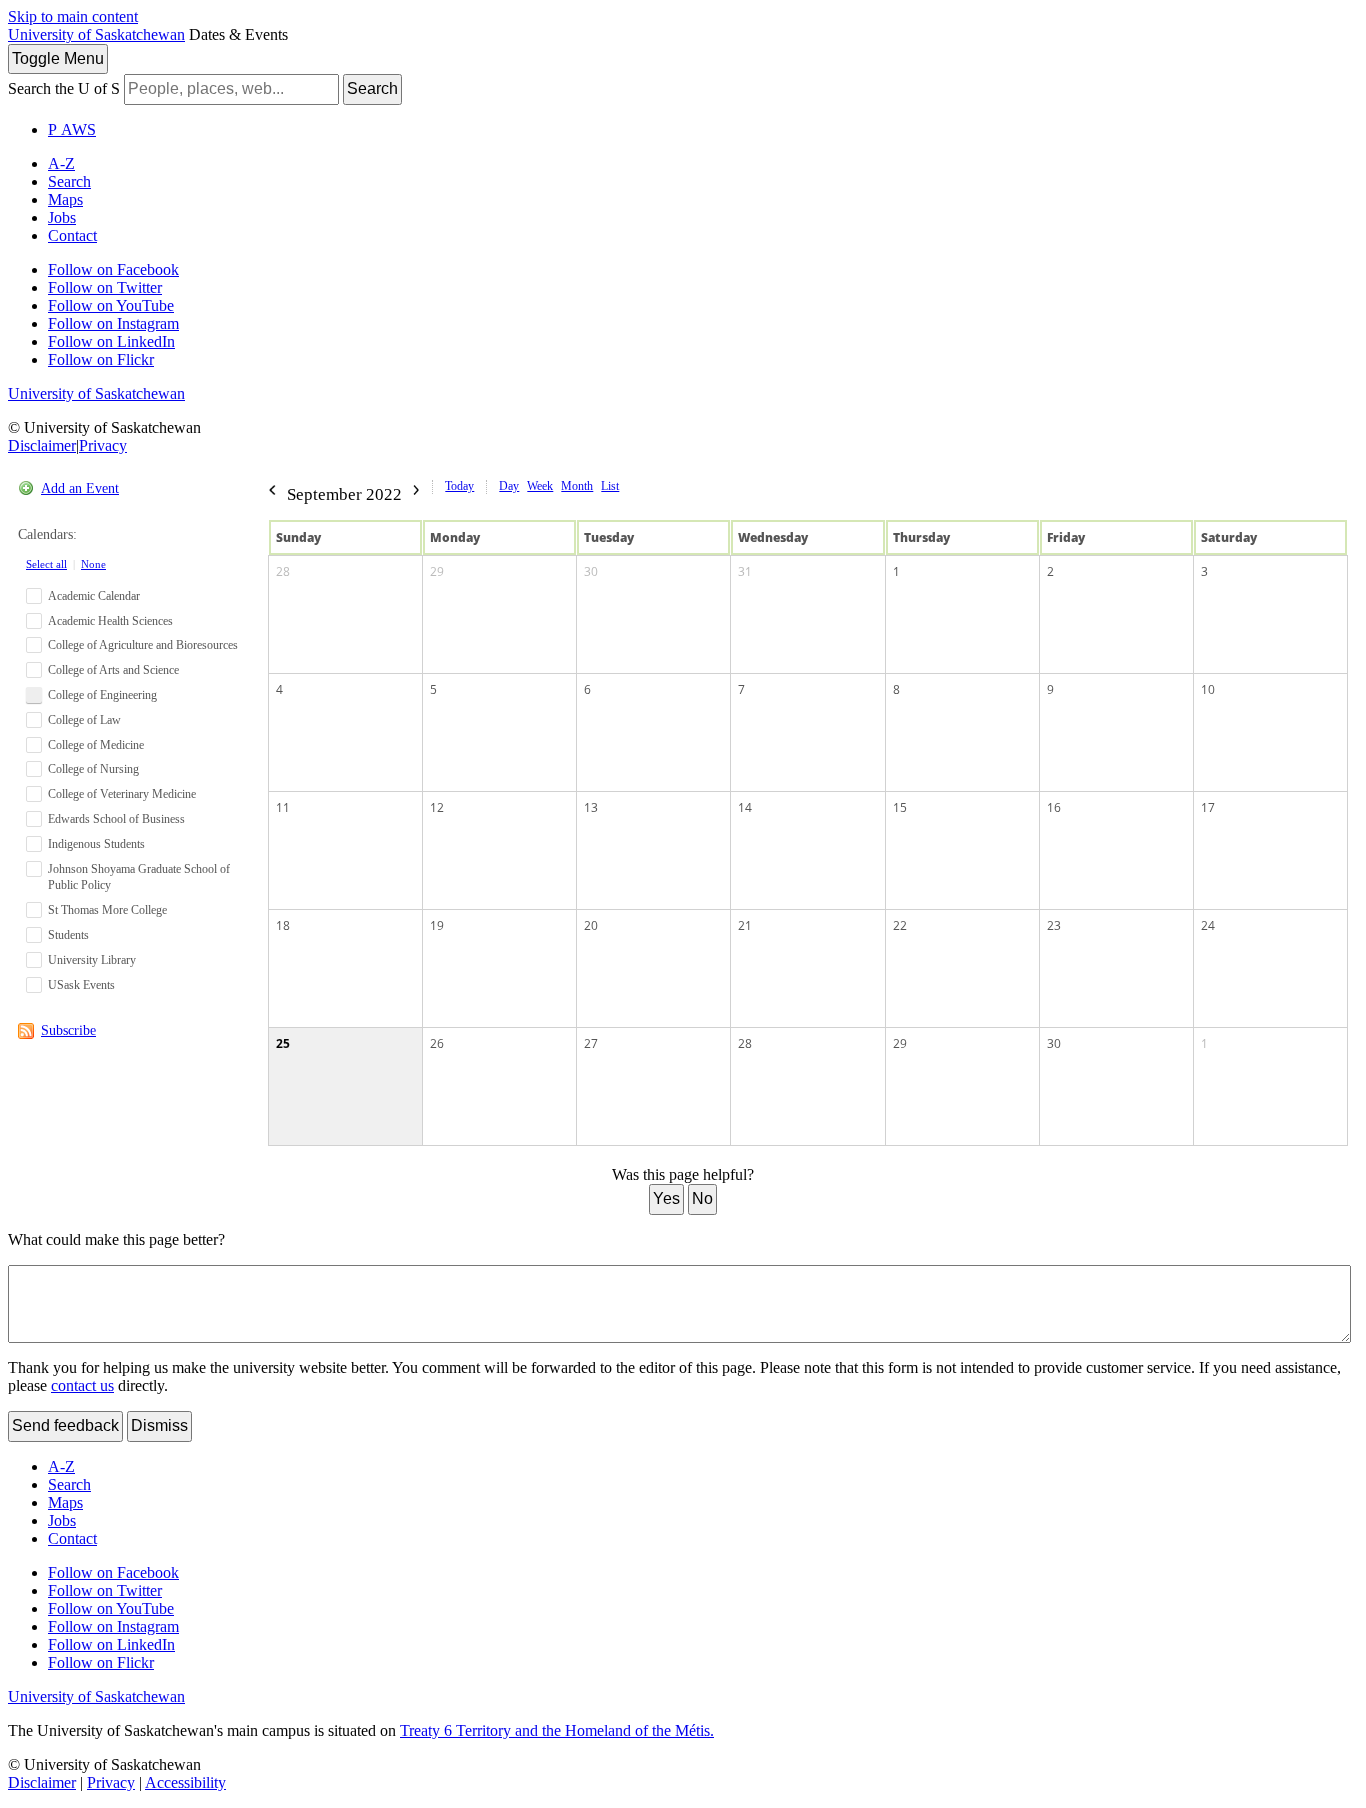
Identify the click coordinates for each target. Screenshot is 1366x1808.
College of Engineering (102, 695)
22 (900, 925)
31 (745, 571)
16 (1054, 807)
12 (437, 807)
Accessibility (185, 1782)
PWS (72, 129)
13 (591, 807)
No (702, 1198)
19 (437, 925)
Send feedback (65, 1425)
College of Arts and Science (113, 670)
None (93, 564)
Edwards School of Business (116, 819)
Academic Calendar (94, 596)
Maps (65, 199)
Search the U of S (64, 88)
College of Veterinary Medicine (122, 794)
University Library (92, 960)
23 (1054, 925)
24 (1208, 925)
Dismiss (159, 1425)
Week (540, 486)
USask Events (81, 985)
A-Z (61, 163)
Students (68, 935)
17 (1208, 807)
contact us (82, 1385)
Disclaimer (42, 445)
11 (283, 807)
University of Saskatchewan (96, 34)
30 (591, 571)
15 (900, 807)
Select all (46, 564)
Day (509, 486)
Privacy (103, 445)
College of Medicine (96, 745)
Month (577, 486)
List (610, 486)
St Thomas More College (107, 910)
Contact (72, 235)
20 (591, 925)
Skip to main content (73, 16)
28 (283, 571)
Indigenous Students (96, 844)
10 (1208, 689)
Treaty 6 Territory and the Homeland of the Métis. (557, 1730)
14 (745, 807)
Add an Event (80, 488)
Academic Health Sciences (110, 621)
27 (591, 1043)
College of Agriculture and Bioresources (143, 645)
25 (283, 1043)
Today (459, 486)
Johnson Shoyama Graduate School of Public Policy (139, 877)
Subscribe (68, 1030)
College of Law (84, 720)
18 (283, 925)
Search (372, 88)
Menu (58, 58)
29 (437, 571)
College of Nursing (93, 769)
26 (437, 1043)
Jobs (62, 217)
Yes (666, 1198)
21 (745, 925)
